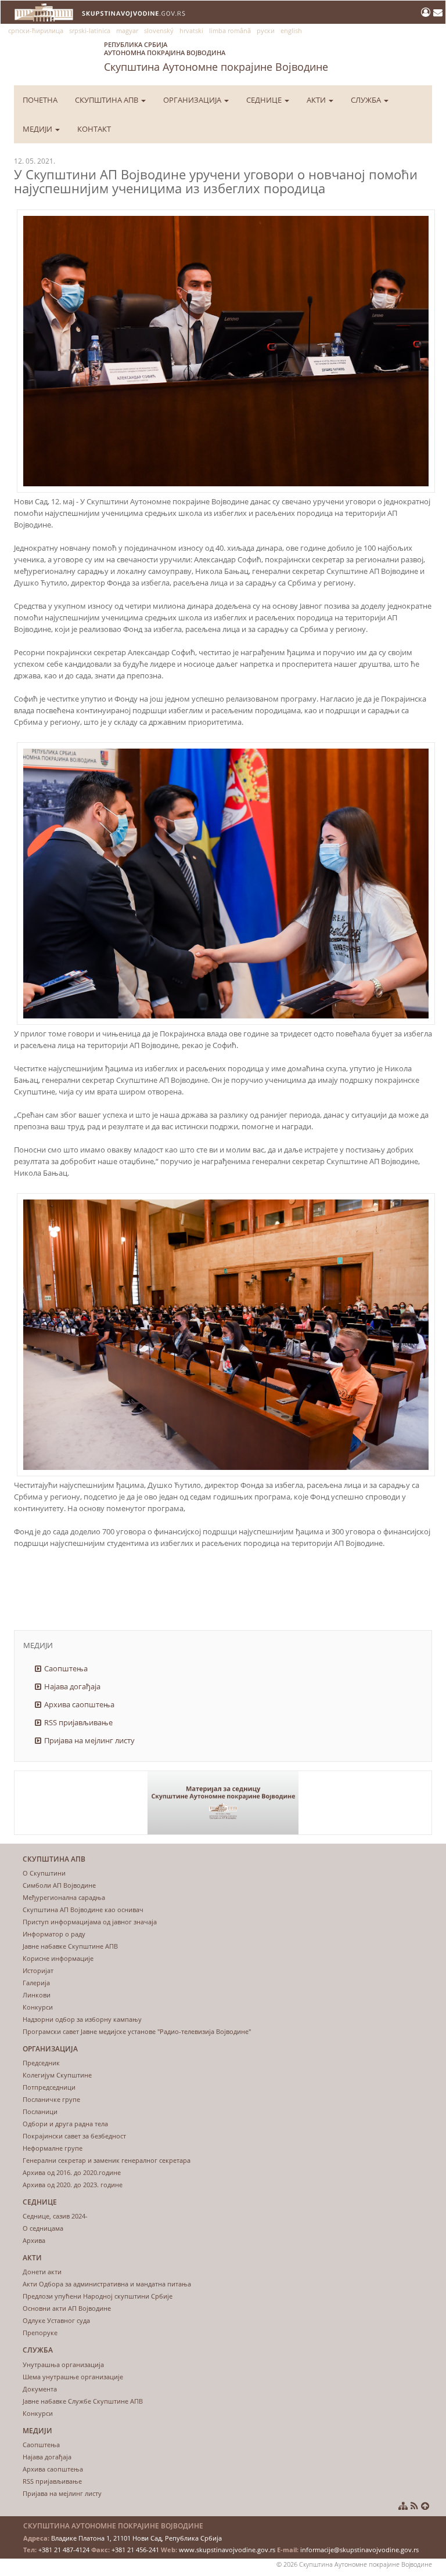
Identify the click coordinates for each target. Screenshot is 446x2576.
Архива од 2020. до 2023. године (73, 2185)
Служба (367, 100)
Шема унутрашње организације (73, 2377)
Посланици (40, 2111)
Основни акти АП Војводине (67, 2308)
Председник (41, 2063)
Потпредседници (49, 2087)
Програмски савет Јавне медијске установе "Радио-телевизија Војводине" (137, 2031)
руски (266, 30)
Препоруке (40, 2333)
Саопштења (66, 1668)
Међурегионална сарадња (64, 1897)
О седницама (43, 2228)
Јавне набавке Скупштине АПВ (70, 1946)
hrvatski (191, 30)
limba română (230, 30)
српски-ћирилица (36, 30)
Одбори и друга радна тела (65, 2124)
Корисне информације (58, 1958)
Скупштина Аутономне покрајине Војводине (216, 57)
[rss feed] (414, 2506)
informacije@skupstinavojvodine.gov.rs (359, 2550)
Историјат (38, 1970)
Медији (38, 129)
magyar (127, 30)
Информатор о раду (54, 1934)
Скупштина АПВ (107, 100)
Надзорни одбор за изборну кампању (82, 2019)
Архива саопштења (79, 1704)
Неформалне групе (53, 2148)
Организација (193, 100)
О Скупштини (44, 1873)
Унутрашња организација (63, 2364)
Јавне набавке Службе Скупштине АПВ (83, 2401)
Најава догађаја (72, 1686)
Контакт (94, 129)
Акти (317, 100)
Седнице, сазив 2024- (55, 2216)
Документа (40, 2389)
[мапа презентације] (403, 2506)
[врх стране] (425, 2506)
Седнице (265, 100)
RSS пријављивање (78, 1722)
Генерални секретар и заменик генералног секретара (107, 2160)
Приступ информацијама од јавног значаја (90, 1922)
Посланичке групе (51, 2099)
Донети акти (42, 2272)
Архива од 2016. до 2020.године (72, 2172)
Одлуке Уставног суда (56, 2320)
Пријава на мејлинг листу (89, 1740)
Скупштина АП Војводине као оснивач (83, 1910)
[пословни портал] (427, 12)
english (291, 30)
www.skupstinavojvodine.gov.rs (227, 2550)
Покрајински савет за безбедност (74, 2136)
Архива (34, 2240)
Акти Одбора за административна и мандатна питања (107, 2284)
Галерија (36, 1983)
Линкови (37, 1995)
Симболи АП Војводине (59, 1885)
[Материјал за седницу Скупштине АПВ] (223, 1803)
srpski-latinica (90, 30)
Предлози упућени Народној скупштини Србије (98, 2296)
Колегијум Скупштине (57, 2075)
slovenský (159, 30)
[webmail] (438, 12)
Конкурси (38, 2007)
